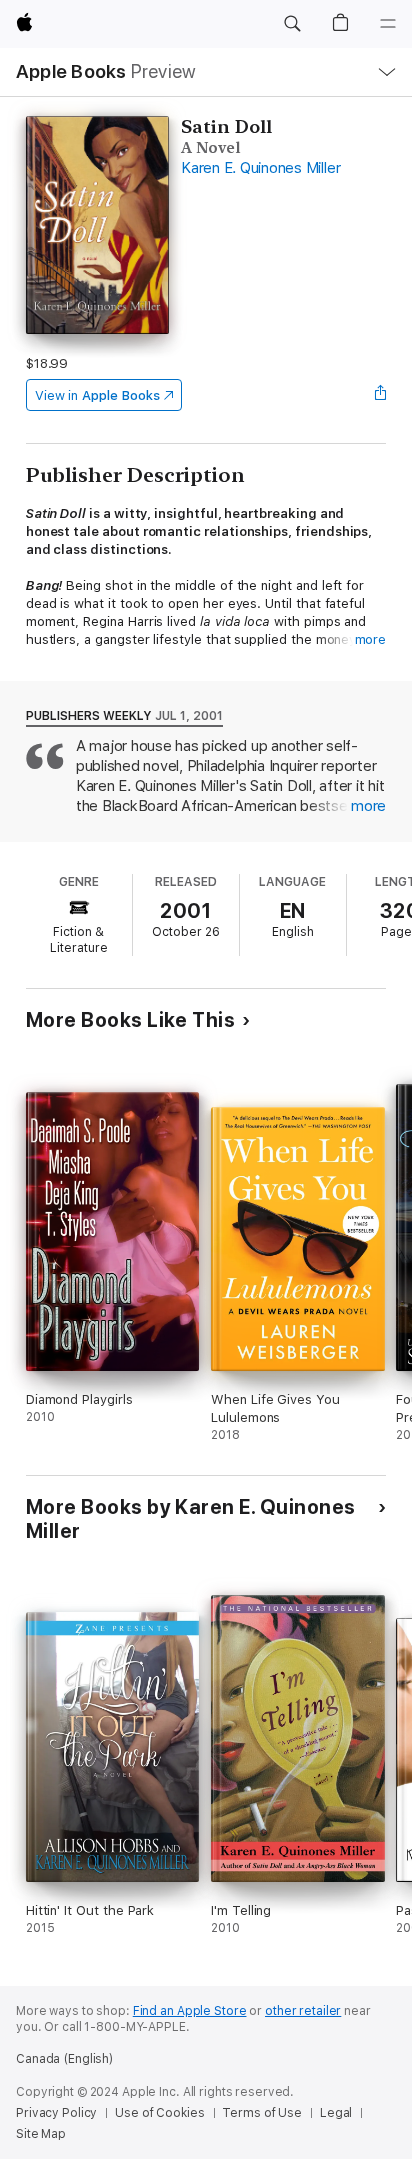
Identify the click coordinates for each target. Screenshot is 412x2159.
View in (97, 395)
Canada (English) (64, 2059)
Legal (336, 2113)
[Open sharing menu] (380, 395)
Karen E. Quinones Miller (260, 168)
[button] (292, 24)
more (371, 639)
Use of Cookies (159, 2113)
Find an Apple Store (190, 2011)
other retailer (303, 2011)
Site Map (41, 2134)
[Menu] (388, 24)
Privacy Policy (56, 2113)
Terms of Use (262, 2113)
